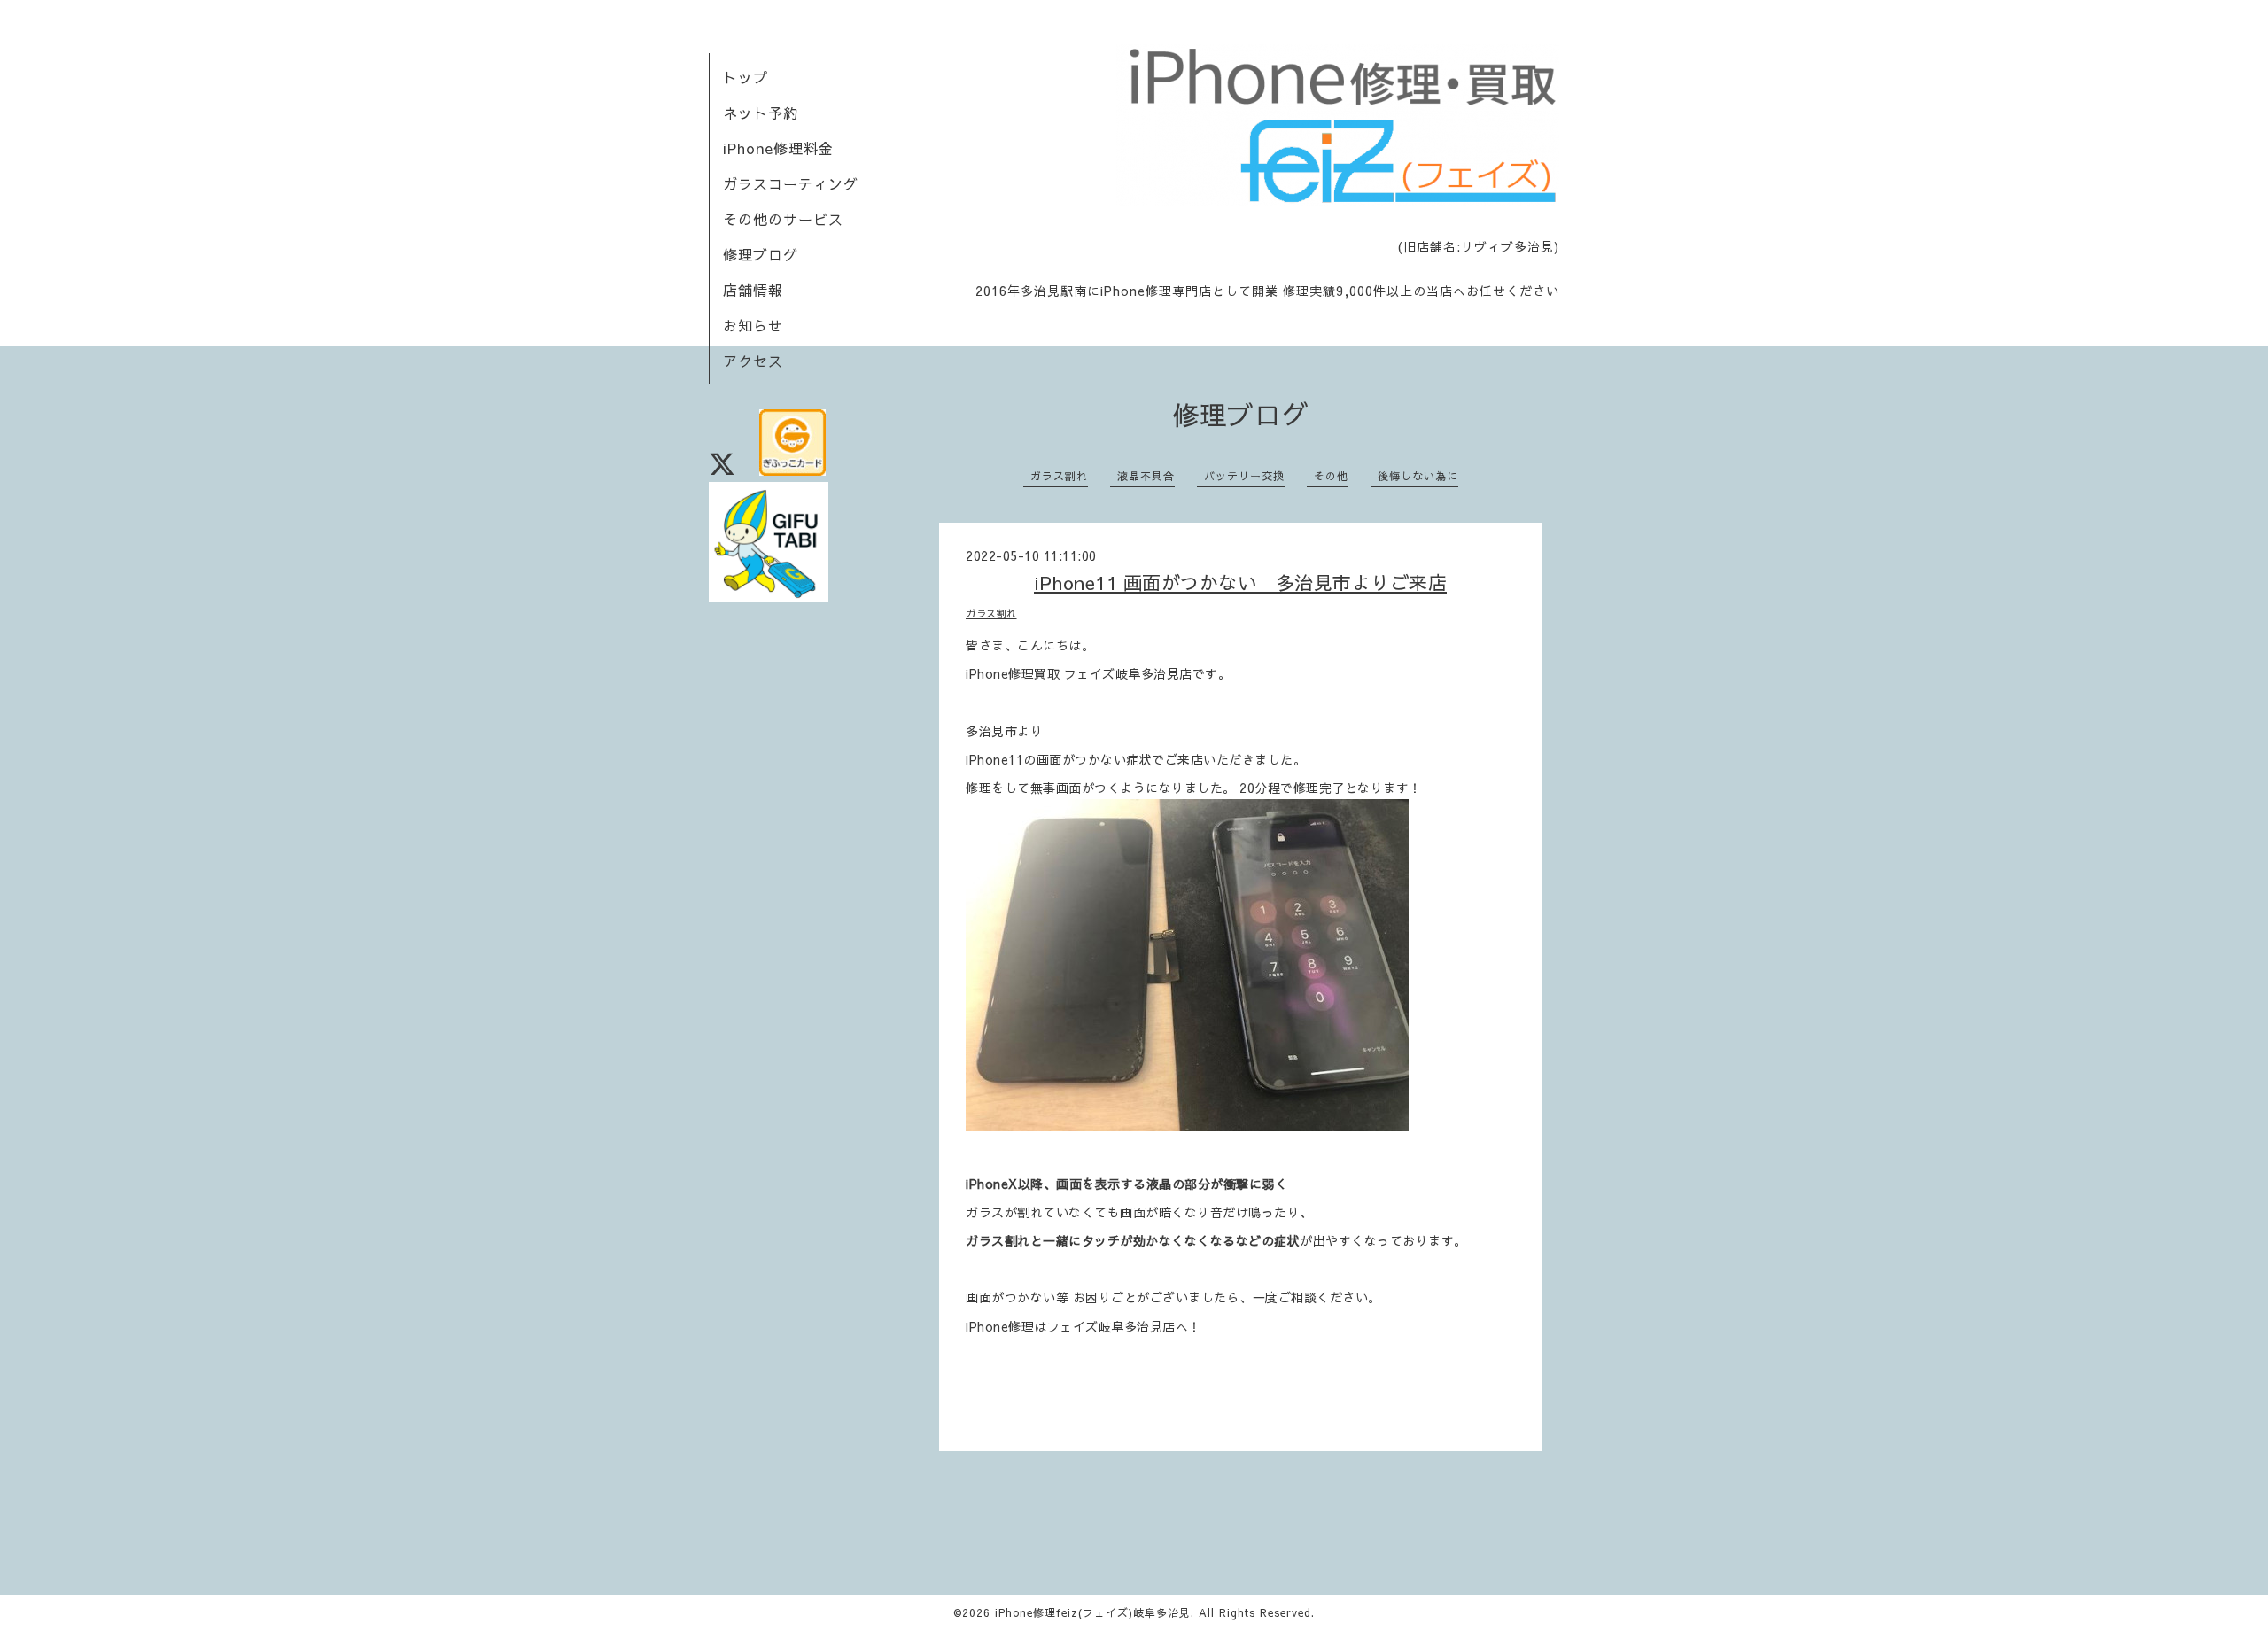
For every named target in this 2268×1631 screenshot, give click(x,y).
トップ (746, 77)
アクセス (753, 361)
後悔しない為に (1418, 476)
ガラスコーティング (791, 183)
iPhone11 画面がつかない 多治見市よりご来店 (1240, 582)
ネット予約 (761, 113)
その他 (1331, 476)
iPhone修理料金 (778, 148)
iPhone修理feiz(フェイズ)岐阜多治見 (1093, 1612)
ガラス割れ (1059, 476)
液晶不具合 (1146, 476)
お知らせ (753, 325)
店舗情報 (753, 290)
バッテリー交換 (1244, 476)
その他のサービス (783, 219)
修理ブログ (761, 254)
